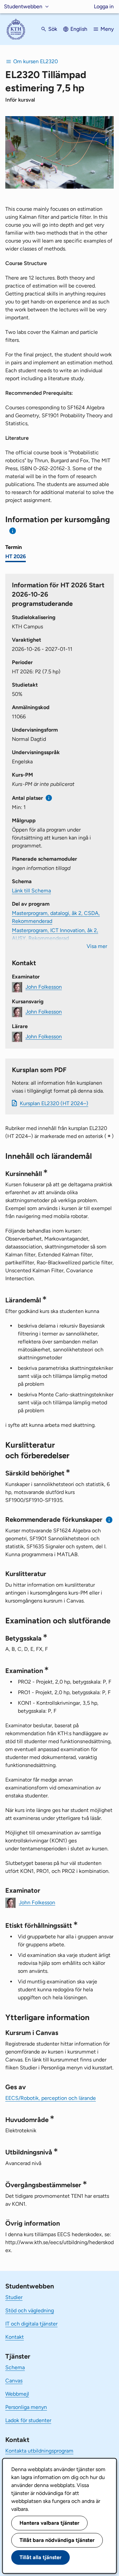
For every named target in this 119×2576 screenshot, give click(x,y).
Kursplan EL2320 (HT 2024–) (54, 1103)
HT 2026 (16, 556)
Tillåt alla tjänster (40, 2557)
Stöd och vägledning (30, 2310)
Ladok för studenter (28, 2420)
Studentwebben (23, 6)
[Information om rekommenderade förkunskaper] (109, 1520)
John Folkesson (44, 987)
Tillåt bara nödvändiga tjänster (57, 2540)
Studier (14, 2297)
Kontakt (15, 2337)
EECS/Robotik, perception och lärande (51, 2098)
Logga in (104, 6)
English (79, 29)
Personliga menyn (26, 2407)
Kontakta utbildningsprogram (39, 2451)
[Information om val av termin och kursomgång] (13, 531)
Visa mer (97, 946)
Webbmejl (17, 2394)
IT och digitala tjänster (31, 2324)
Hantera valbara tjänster (49, 2523)
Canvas (14, 2381)
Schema (15, 2367)
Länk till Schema (31, 891)
